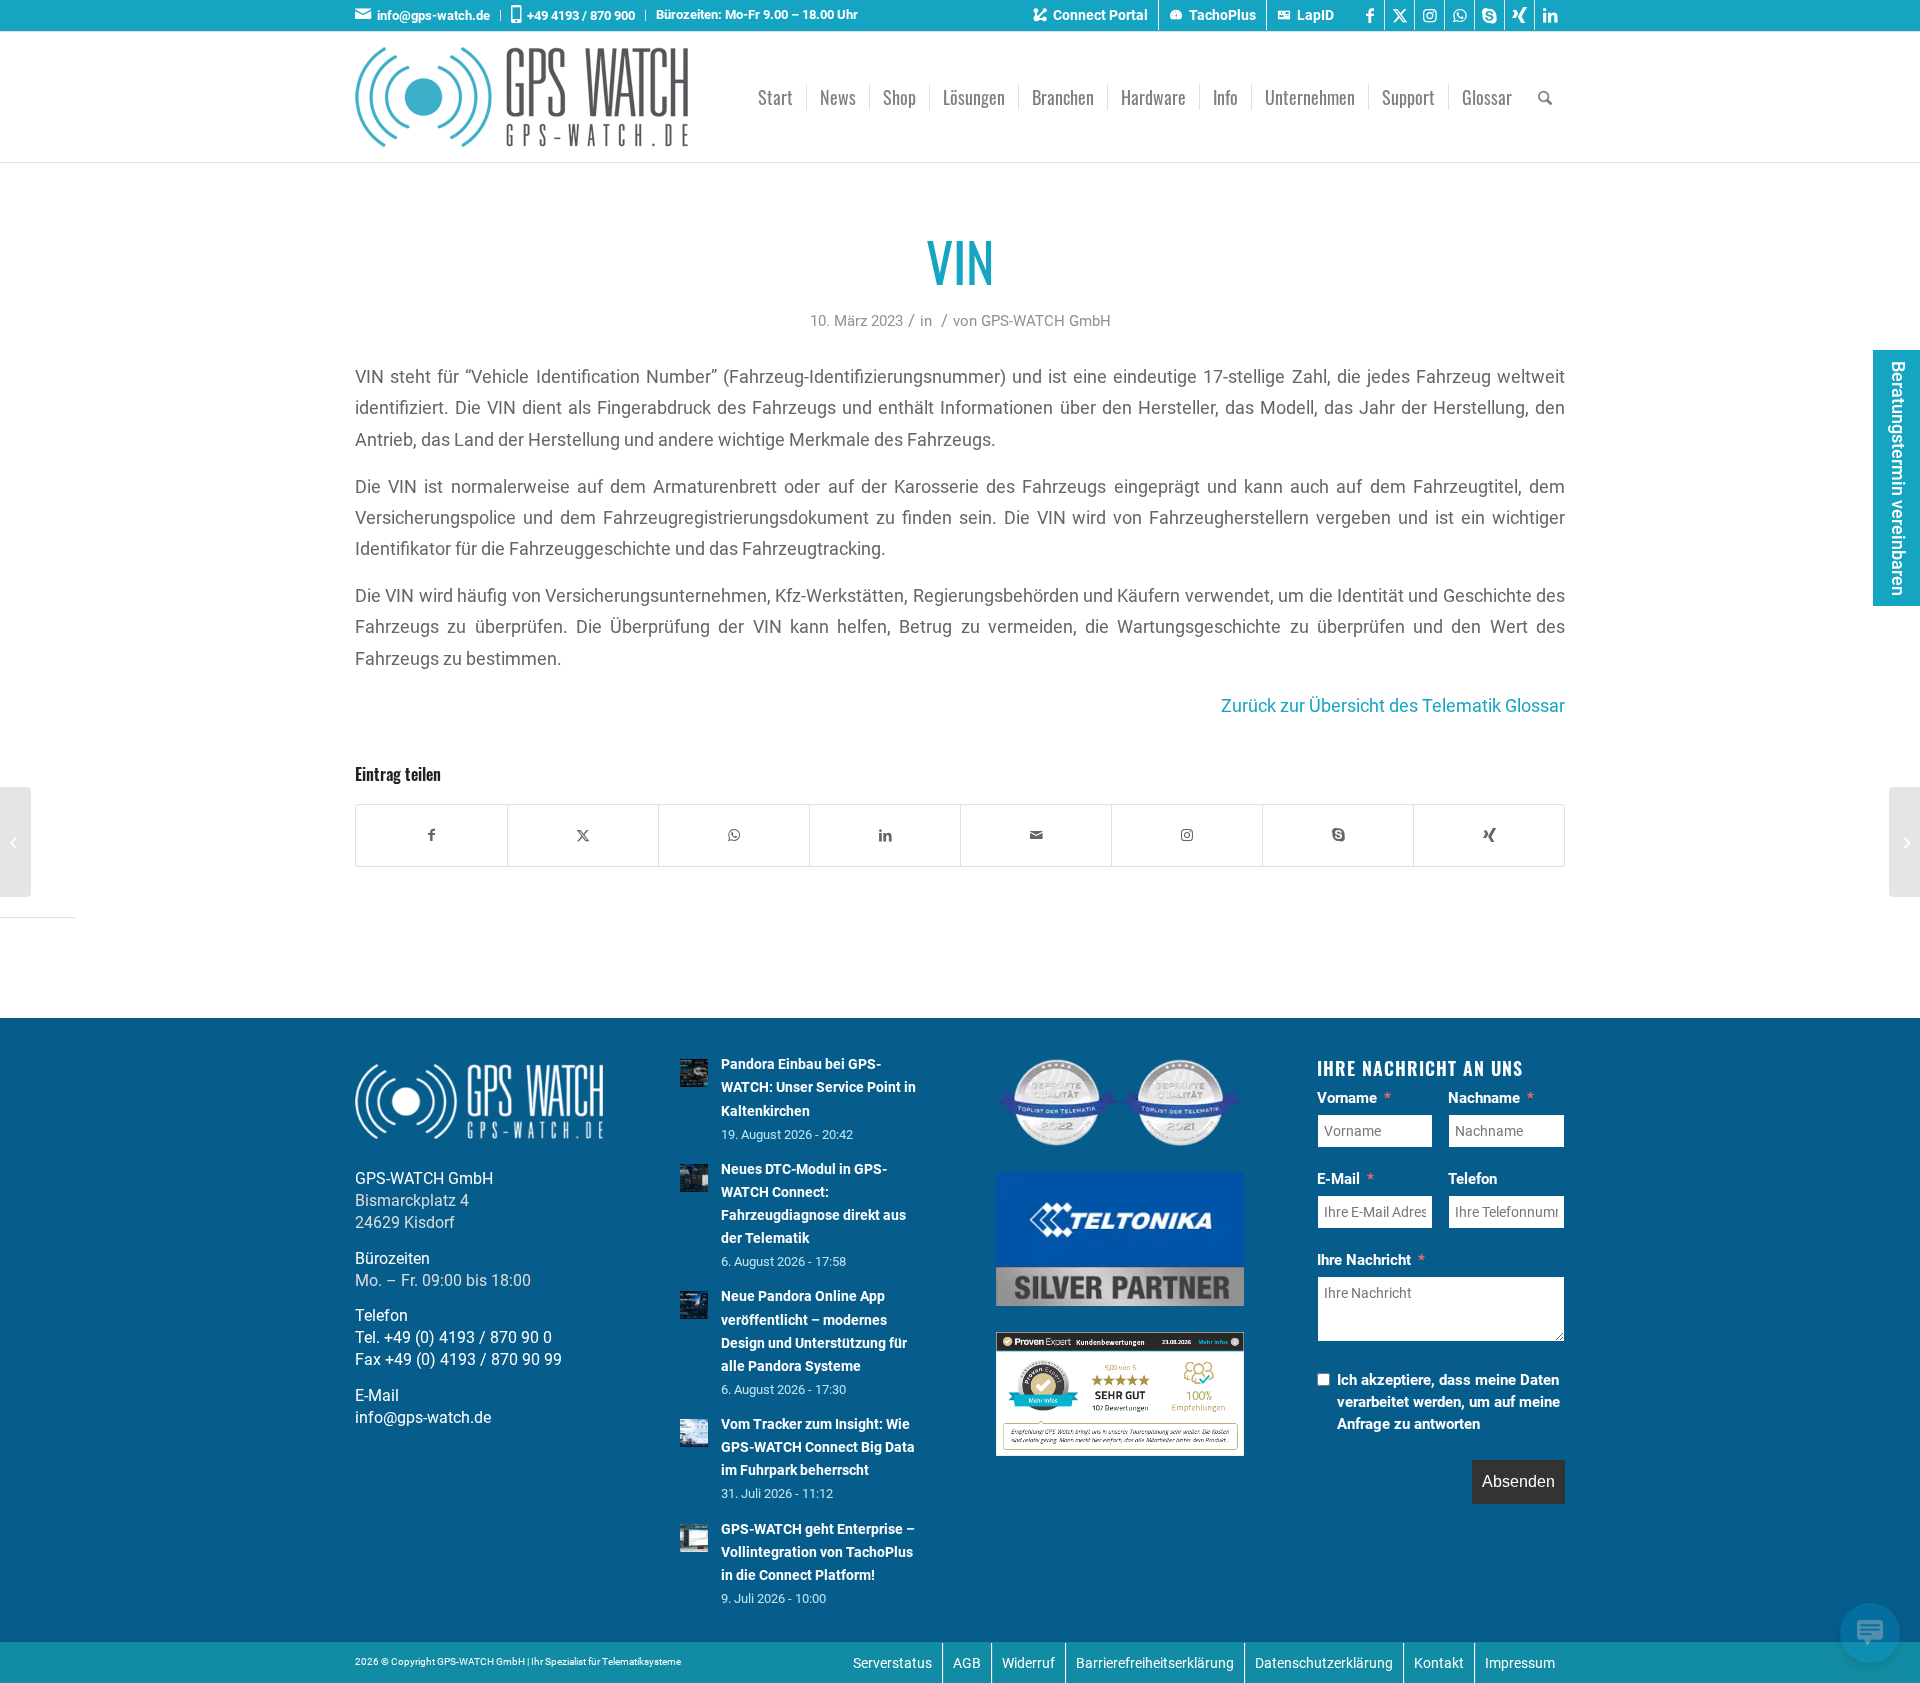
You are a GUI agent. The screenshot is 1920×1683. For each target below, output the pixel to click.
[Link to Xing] (1489, 835)
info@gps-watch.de (430, 15)
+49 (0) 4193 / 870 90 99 (473, 1359)
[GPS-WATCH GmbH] (521, 97)
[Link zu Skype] (1489, 15)
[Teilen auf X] (583, 835)
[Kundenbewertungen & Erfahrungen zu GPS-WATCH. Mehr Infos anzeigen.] (1120, 1450)
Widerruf (1028, 1663)
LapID (1315, 15)
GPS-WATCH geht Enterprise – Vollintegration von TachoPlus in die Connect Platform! (818, 1552)
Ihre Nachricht (1364, 1260)
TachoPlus (1222, 15)
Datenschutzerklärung (1324, 1663)
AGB (967, 1663)
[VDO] (15, 842)
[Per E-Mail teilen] (1036, 835)
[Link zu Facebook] (1369, 15)
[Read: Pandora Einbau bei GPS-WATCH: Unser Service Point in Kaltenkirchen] (694, 1073)
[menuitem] (428, 15)
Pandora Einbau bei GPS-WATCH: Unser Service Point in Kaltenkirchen (818, 1087)
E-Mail (1338, 1179)
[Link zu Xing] (1519, 15)
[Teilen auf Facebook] (431, 835)
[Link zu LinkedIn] (1550, 15)
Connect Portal (1100, 15)
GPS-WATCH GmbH (1046, 321)
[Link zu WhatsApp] (1459, 15)
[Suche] (1545, 97)
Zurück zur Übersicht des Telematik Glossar (1393, 705)
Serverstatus (892, 1663)
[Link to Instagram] (1187, 835)
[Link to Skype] (1338, 835)
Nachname (1484, 1098)
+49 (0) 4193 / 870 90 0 (468, 1337)
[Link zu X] (1399, 15)
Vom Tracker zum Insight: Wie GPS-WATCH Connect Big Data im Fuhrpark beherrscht (818, 1447)
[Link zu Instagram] (1429, 15)
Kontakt (1439, 1663)
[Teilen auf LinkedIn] (885, 835)
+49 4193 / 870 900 (578, 15)
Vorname (1347, 1098)
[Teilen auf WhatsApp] (734, 835)
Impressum (1520, 1663)
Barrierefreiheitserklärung (1155, 1663)
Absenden (1518, 1481)
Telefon (1472, 1179)
